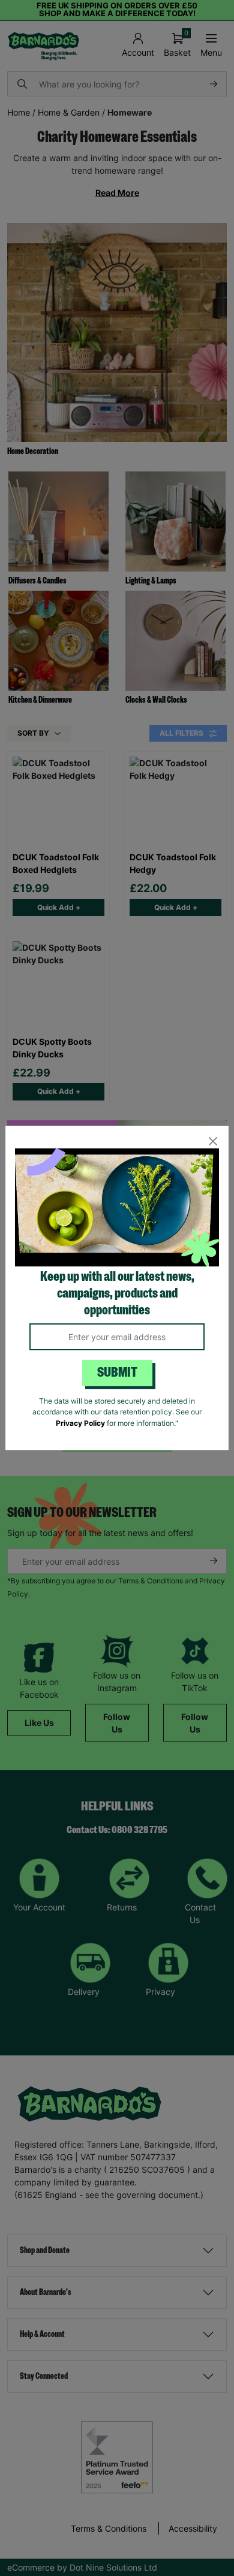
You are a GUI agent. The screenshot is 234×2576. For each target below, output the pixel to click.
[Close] (213, 1142)
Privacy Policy (80, 1423)
